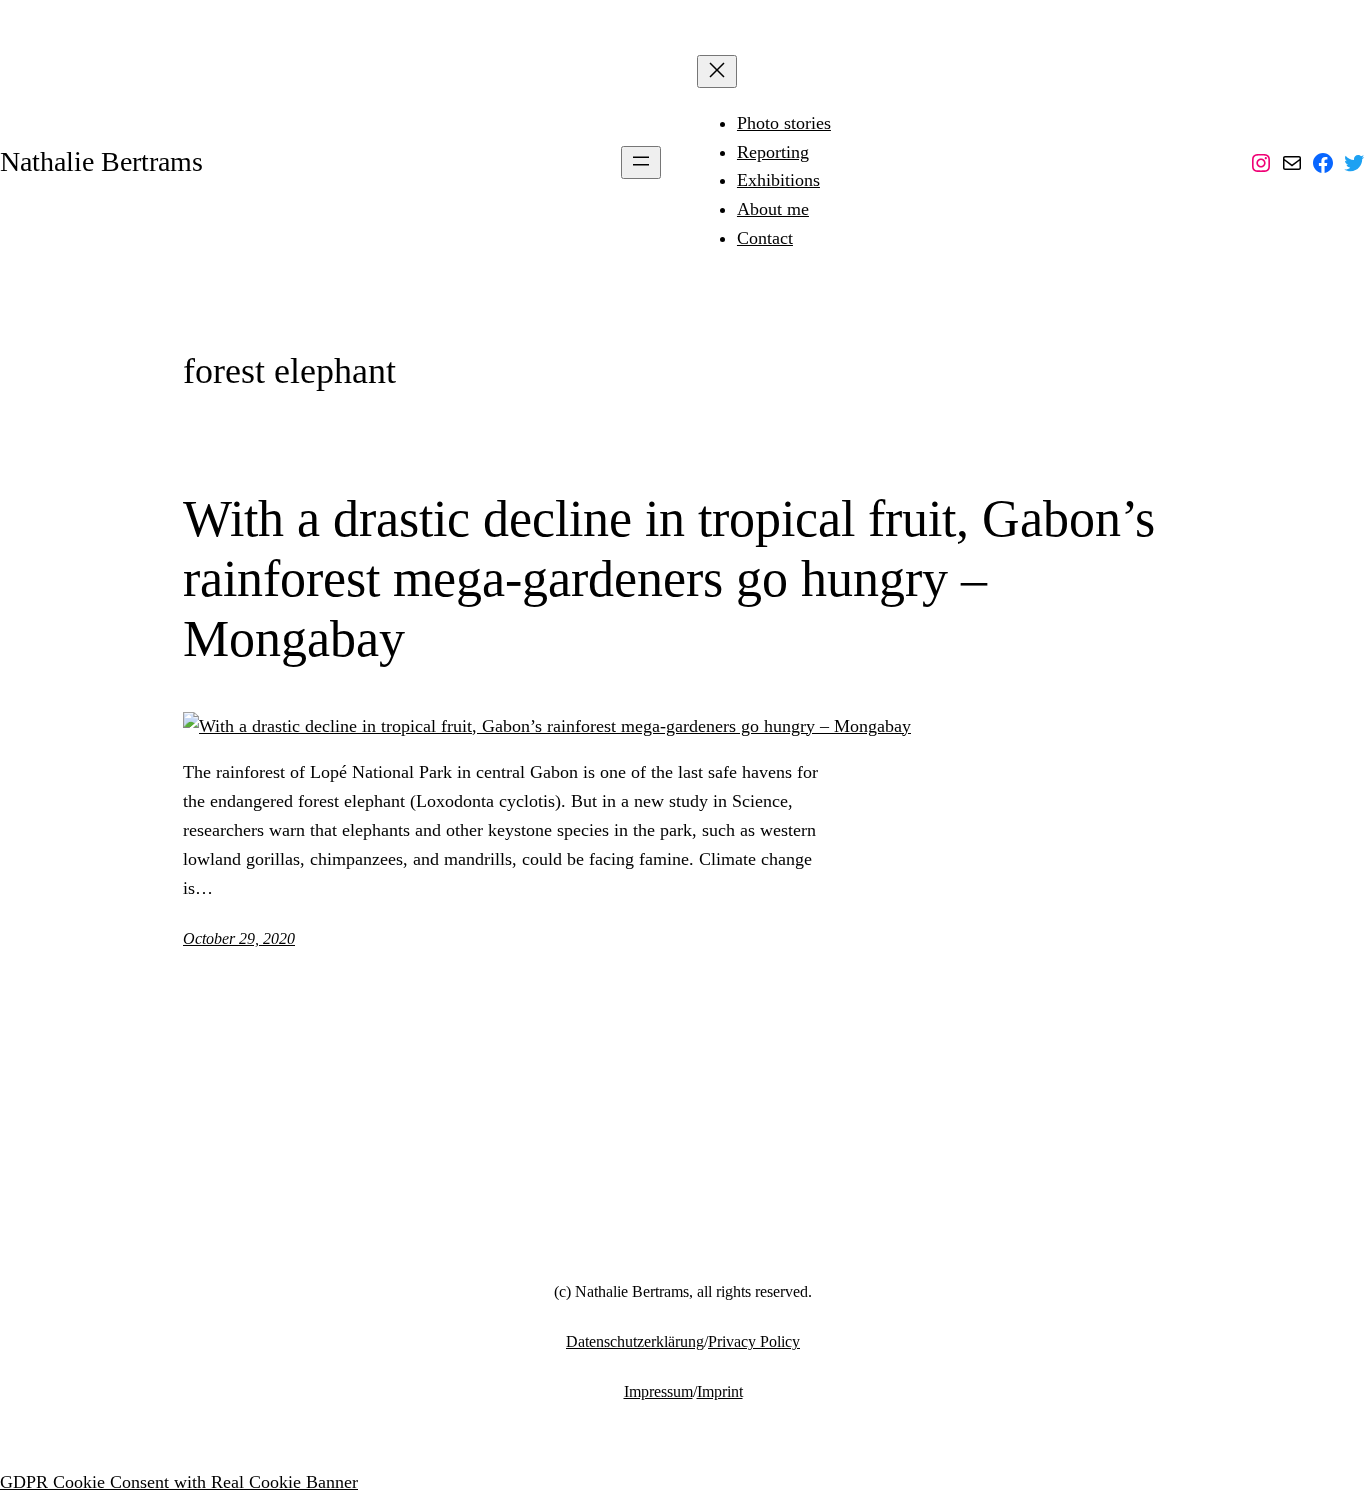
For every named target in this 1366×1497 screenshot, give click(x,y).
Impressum (658, 1391)
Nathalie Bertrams (101, 161)
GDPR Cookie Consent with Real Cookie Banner (179, 1482)
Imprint (720, 1391)
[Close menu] (717, 71)
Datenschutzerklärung (635, 1341)
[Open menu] (641, 162)
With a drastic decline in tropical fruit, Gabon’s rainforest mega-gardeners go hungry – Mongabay (669, 578)
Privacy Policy (754, 1341)
